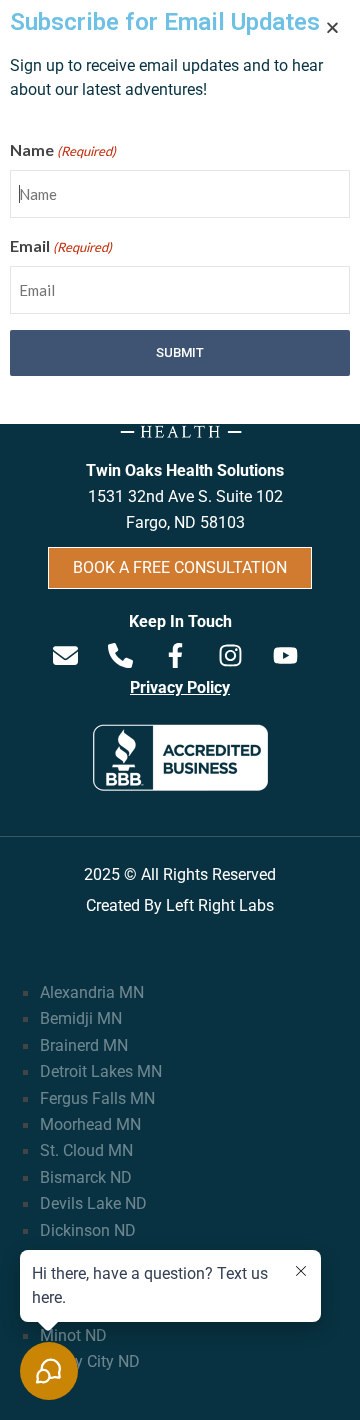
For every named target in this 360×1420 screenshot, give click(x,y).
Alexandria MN (92, 992)
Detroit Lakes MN (101, 1071)
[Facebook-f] (175, 655)
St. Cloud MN (86, 1150)
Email (61, 245)
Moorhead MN (90, 1124)
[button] (332, 27)
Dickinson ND (88, 1230)
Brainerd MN (84, 1045)
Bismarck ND (86, 1177)
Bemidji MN (81, 1018)
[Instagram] (230, 655)
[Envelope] (65, 655)
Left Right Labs (220, 905)
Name (63, 149)
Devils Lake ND (93, 1203)
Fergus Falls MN (97, 1098)
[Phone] (120, 655)
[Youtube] (285, 655)
